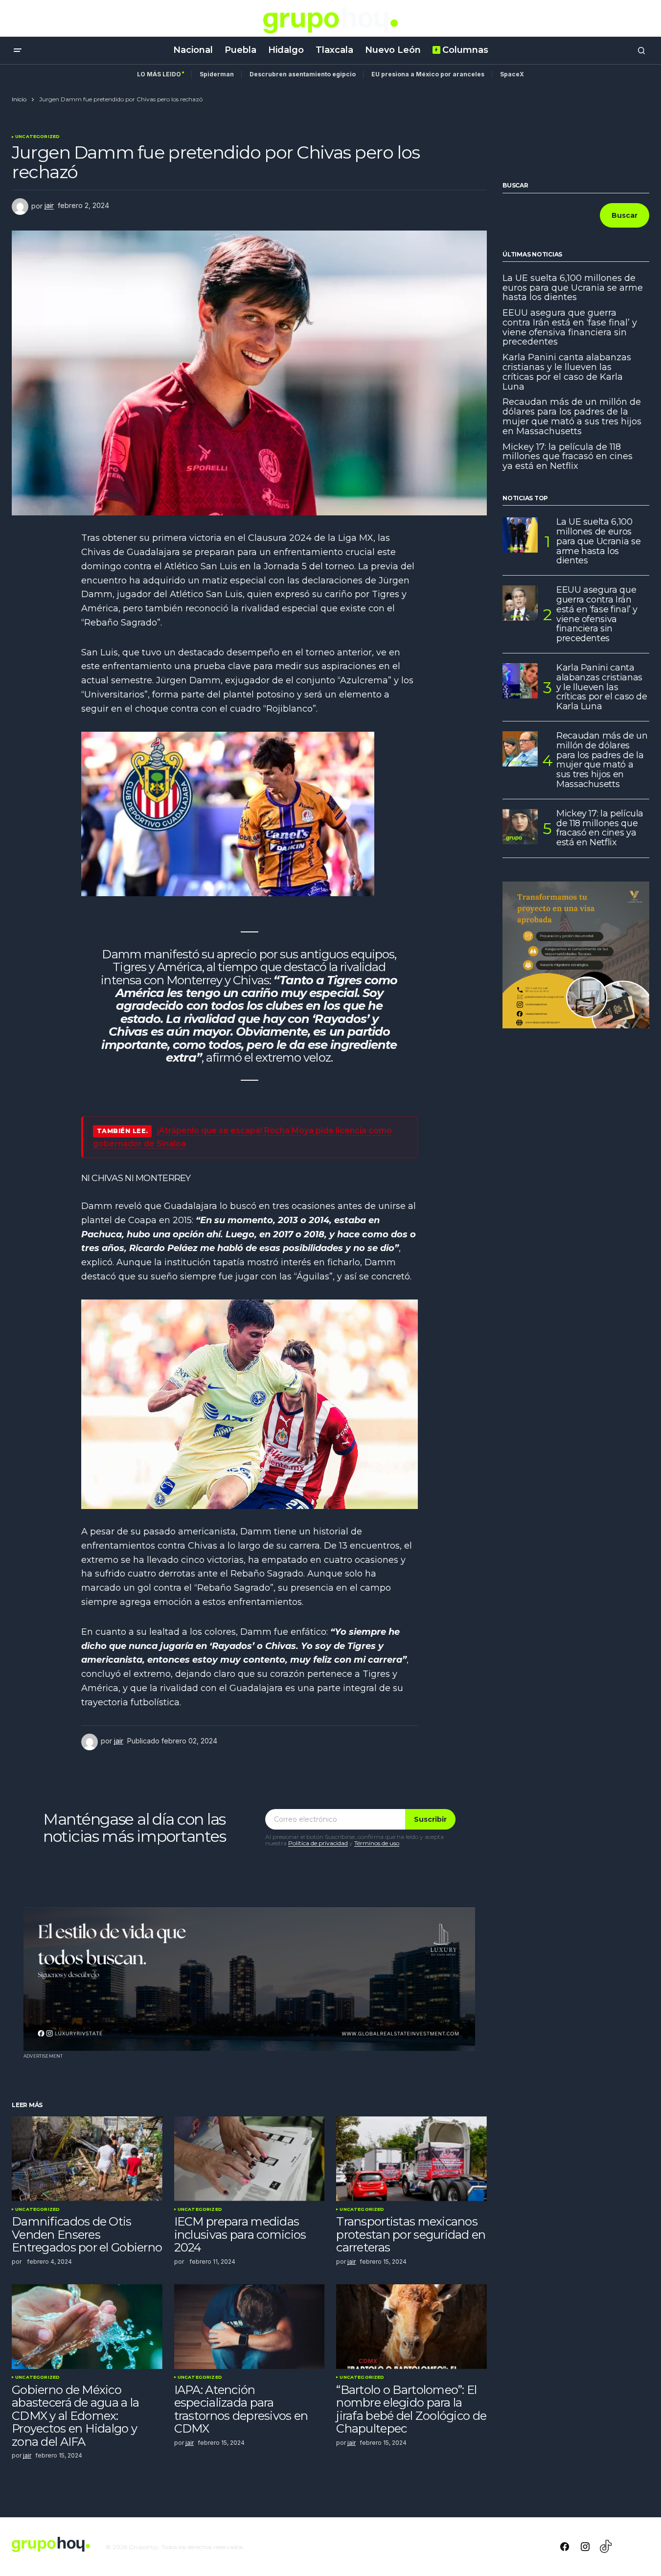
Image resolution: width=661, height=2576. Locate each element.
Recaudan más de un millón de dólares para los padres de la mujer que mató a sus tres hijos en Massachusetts (572, 417)
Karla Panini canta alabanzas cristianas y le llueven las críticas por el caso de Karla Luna (567, 372)
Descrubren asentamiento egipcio (303, 74)
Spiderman (217, 74)
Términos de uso (377, 1843)
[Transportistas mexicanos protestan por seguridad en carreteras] (411, 2159)
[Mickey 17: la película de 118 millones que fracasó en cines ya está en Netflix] (520, 827)
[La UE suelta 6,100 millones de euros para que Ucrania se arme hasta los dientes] (520, 535)
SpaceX (512, 74)
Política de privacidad (318, 1843)
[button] (18, 50)
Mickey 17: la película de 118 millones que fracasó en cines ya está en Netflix (568, 457)
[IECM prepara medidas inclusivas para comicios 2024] (250, 2159)
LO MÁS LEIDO (159, 74)
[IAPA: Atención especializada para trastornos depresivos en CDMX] (250, 2327)
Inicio (19, 99)
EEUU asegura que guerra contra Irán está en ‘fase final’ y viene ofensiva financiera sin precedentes (570, 328)
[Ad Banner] (249, 1979)
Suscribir (430, 1819)
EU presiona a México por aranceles (428, 74)
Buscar (515, 186)
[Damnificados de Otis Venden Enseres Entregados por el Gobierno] (87, 2159)
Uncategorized (37, 137)
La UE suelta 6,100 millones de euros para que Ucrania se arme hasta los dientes (573, 288)
